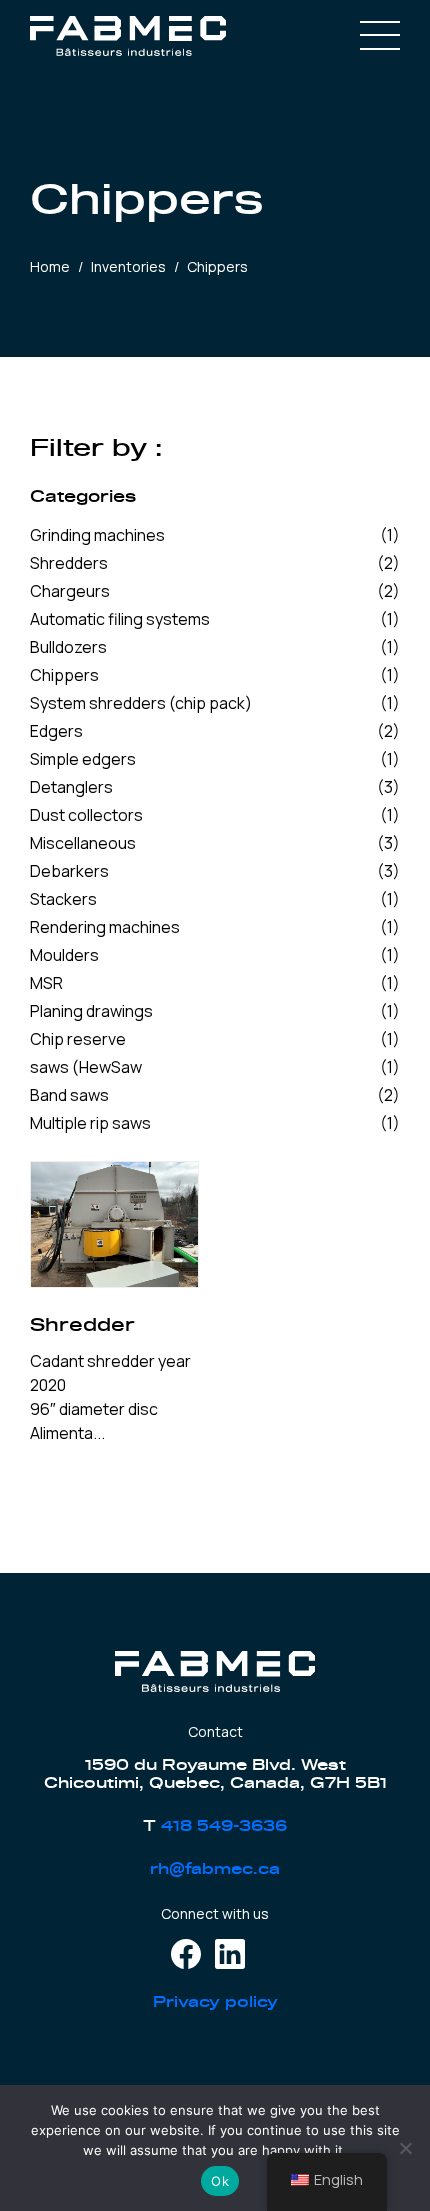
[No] (405, 2148)
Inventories (128, 266)
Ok (220, 2181)
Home (50, 266)
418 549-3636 (224, 1826)
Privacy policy (215, 2002)
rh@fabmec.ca (215, 1869)
